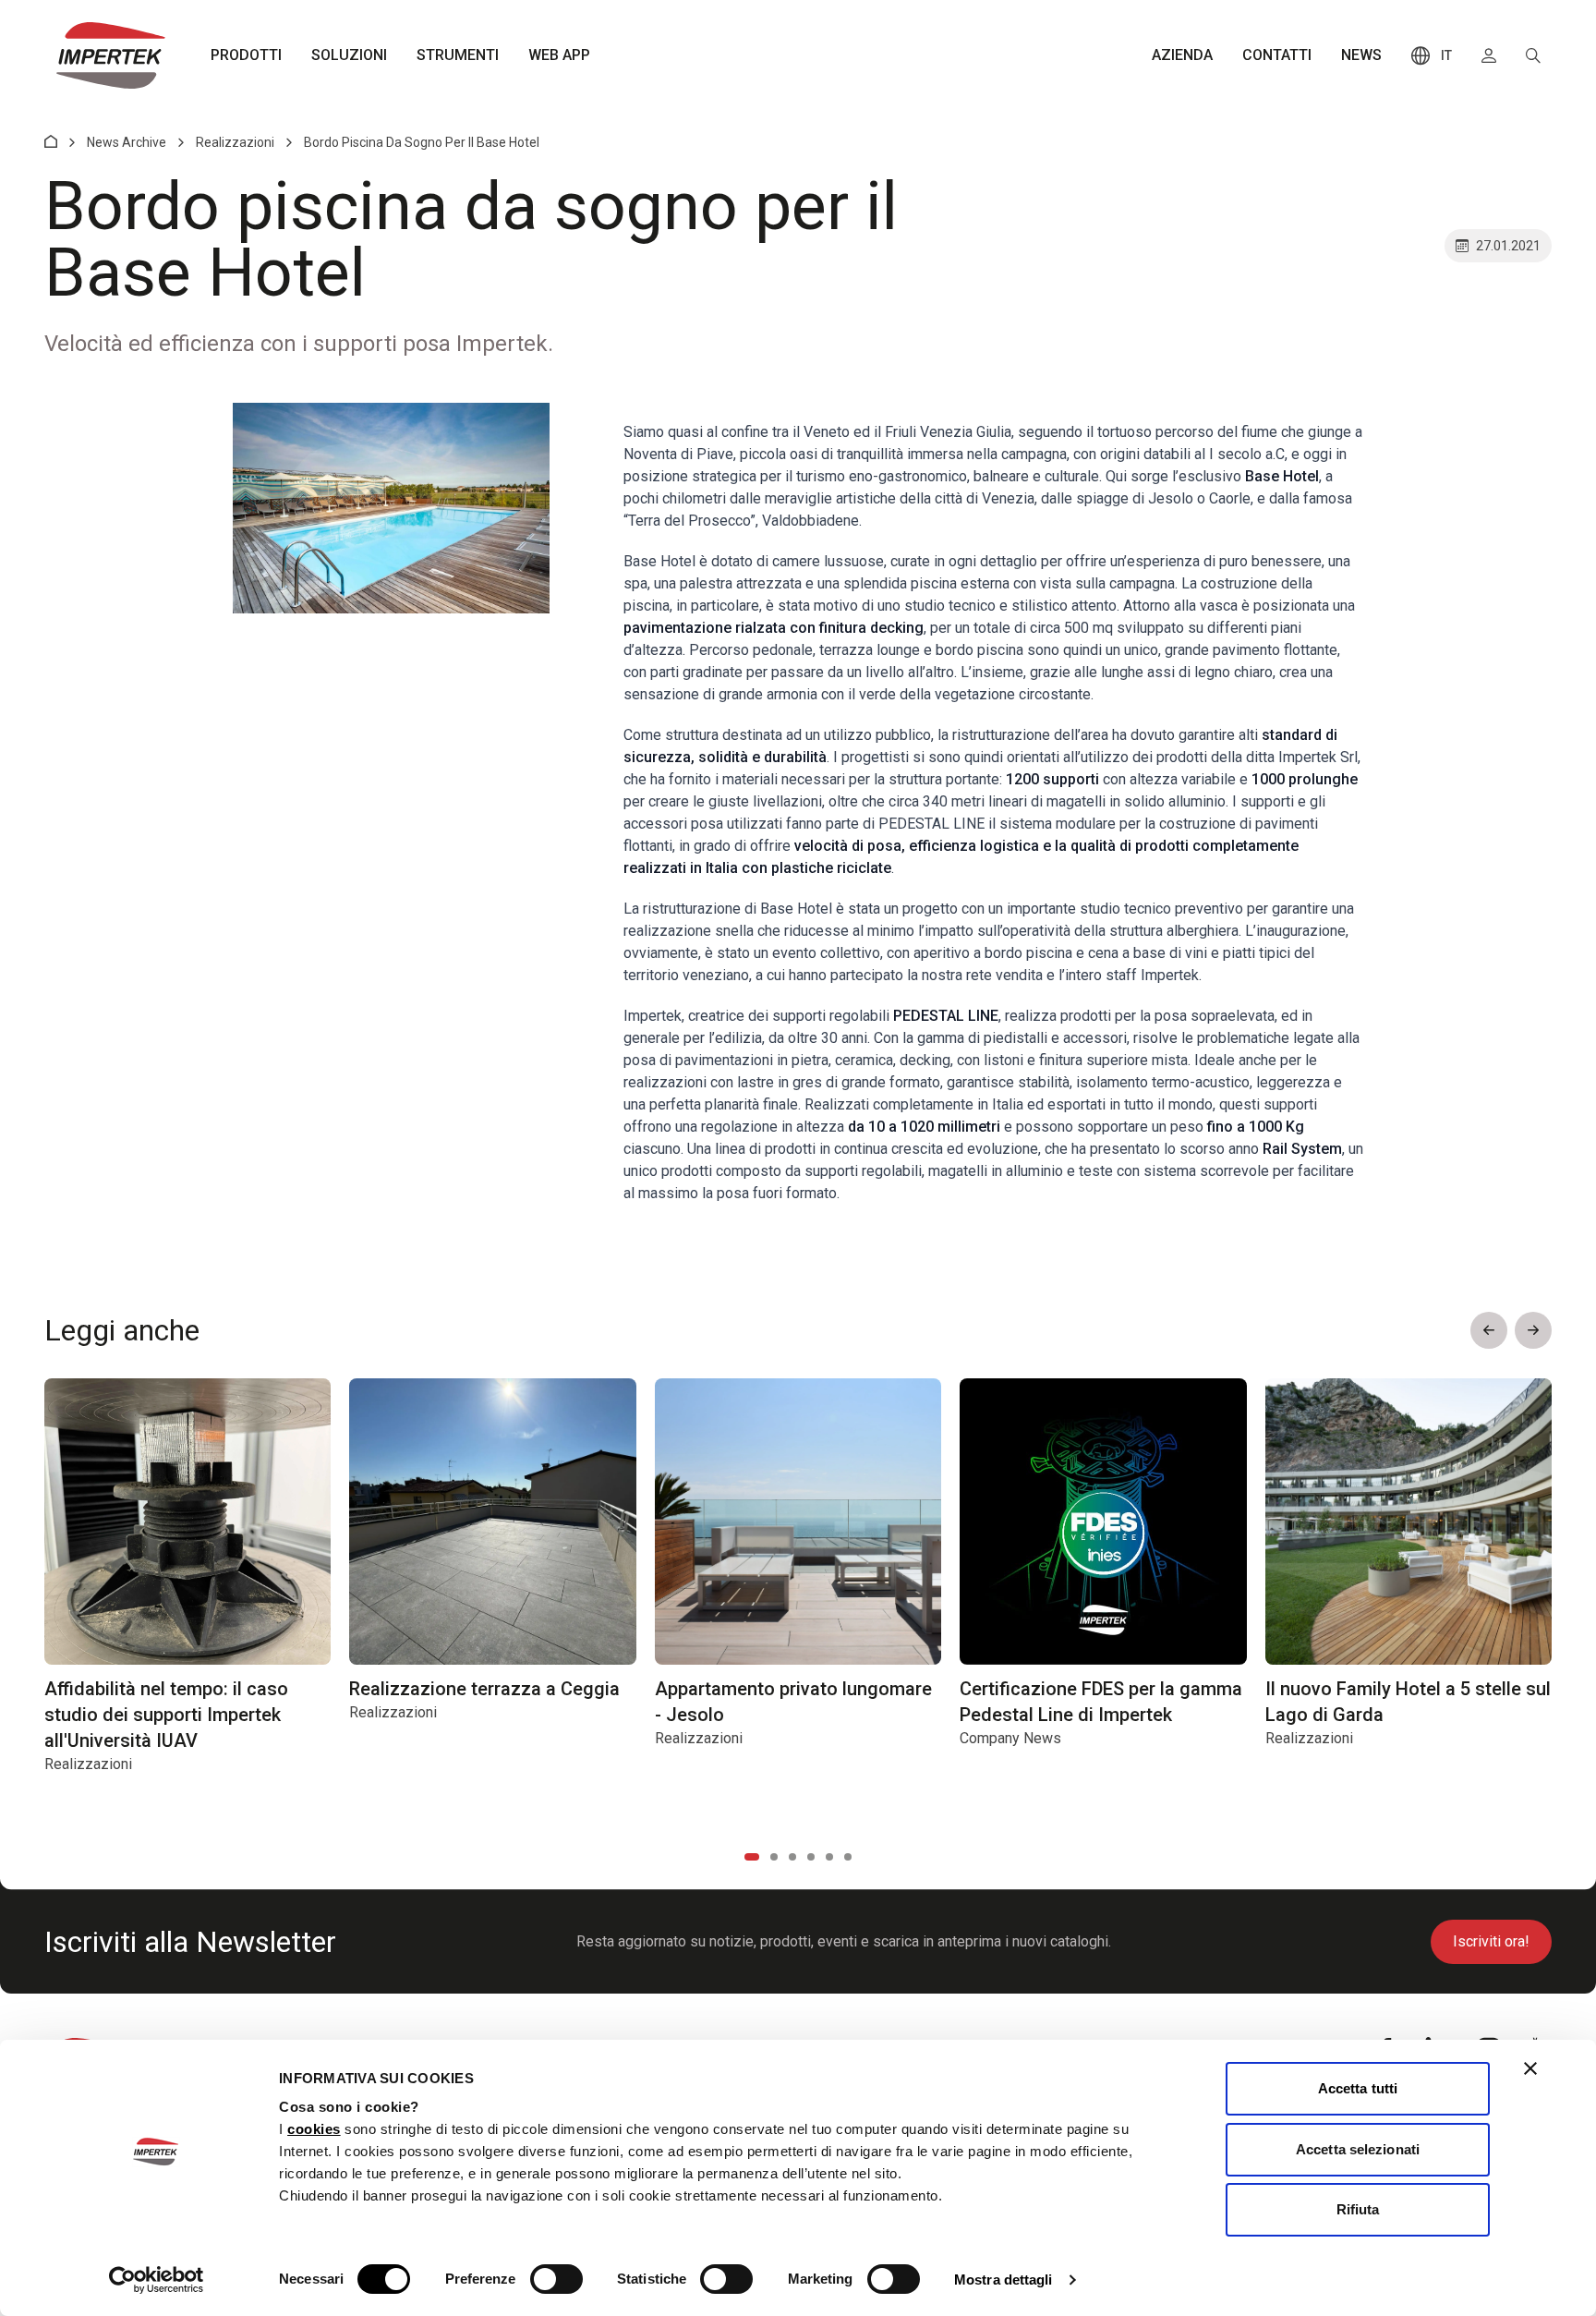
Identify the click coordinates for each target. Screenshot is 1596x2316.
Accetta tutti (1358, 2088)
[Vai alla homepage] (111, 55)
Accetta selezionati (1358, 2149)
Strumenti (458, 55)
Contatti (1277, 55)
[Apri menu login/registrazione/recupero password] (1489, 55)
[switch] (556, 2279)
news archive (127, 142)
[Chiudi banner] (1530, 2068)
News (1361, 55)
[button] (1489, 1330)
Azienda (1182, 55)
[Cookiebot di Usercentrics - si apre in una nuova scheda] (157, 2280)
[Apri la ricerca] (1533, 55)
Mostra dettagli (1004, 2280)
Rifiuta (1358, 2209)
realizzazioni (235, 142)
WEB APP (559, 55)
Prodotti (246, 55)
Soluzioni (349, 55)
